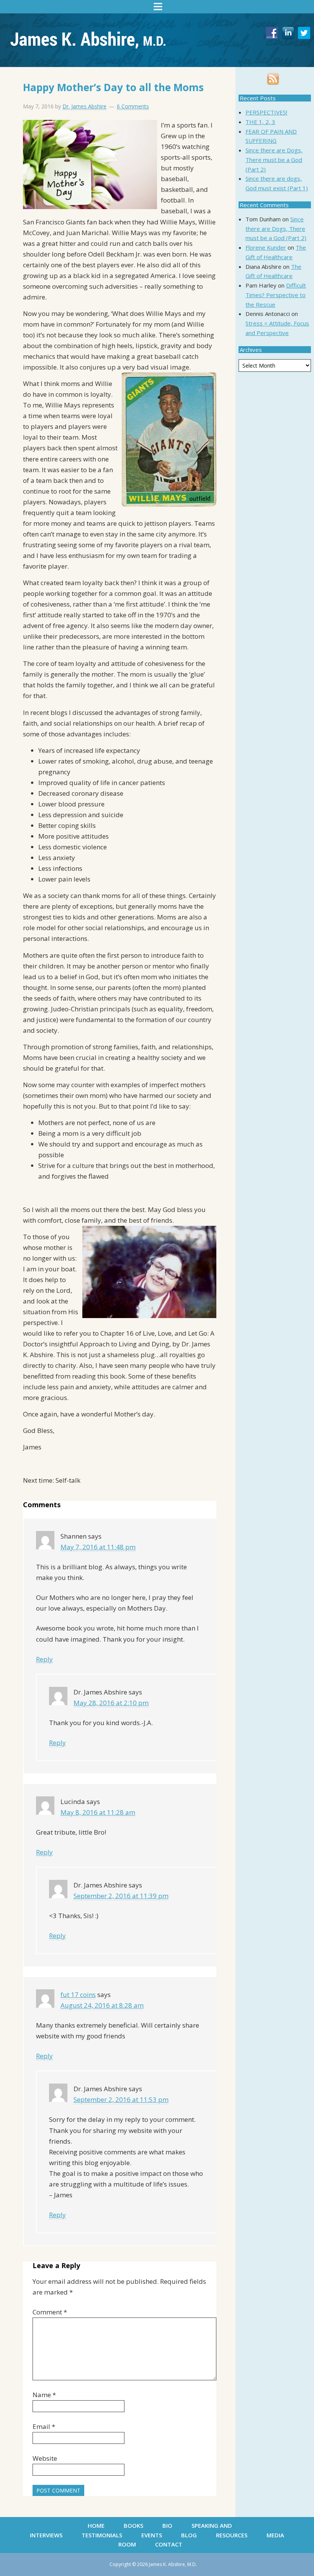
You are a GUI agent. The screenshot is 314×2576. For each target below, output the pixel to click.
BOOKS (133, 2525)
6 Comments (133, 106)
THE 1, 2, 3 (260, 122)
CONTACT (169, 2544)
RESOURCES (232, 2535)
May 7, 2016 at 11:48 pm (98, 1547)
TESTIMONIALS (102, 2535)
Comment (50, 2312)
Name (44, 2395)
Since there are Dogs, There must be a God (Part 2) (274, 160)
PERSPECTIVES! (266, 112)
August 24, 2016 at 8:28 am (102, 2005)
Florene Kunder (266, 247)
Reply (44, 1659)
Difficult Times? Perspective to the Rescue (276, 295)
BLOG (189, 2535)
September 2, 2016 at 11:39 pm (121, 1896)
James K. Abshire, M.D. (88, 35)
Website (45, 2458)
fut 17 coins (78, 1995)
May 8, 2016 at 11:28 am (98, 1812)
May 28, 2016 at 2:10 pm (111, 1703)
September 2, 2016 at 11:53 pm (121, 2099)
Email (44, 2426)
